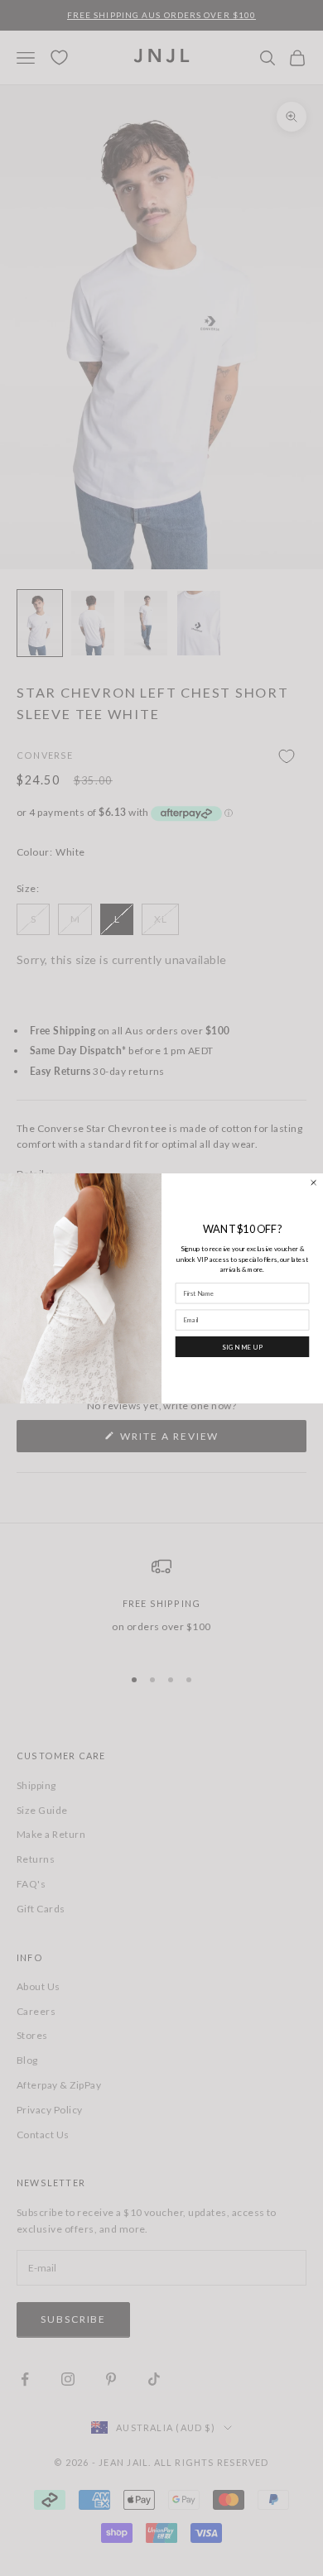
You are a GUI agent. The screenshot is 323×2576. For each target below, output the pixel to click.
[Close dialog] (314, 1182)
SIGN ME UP (243, 1346)
